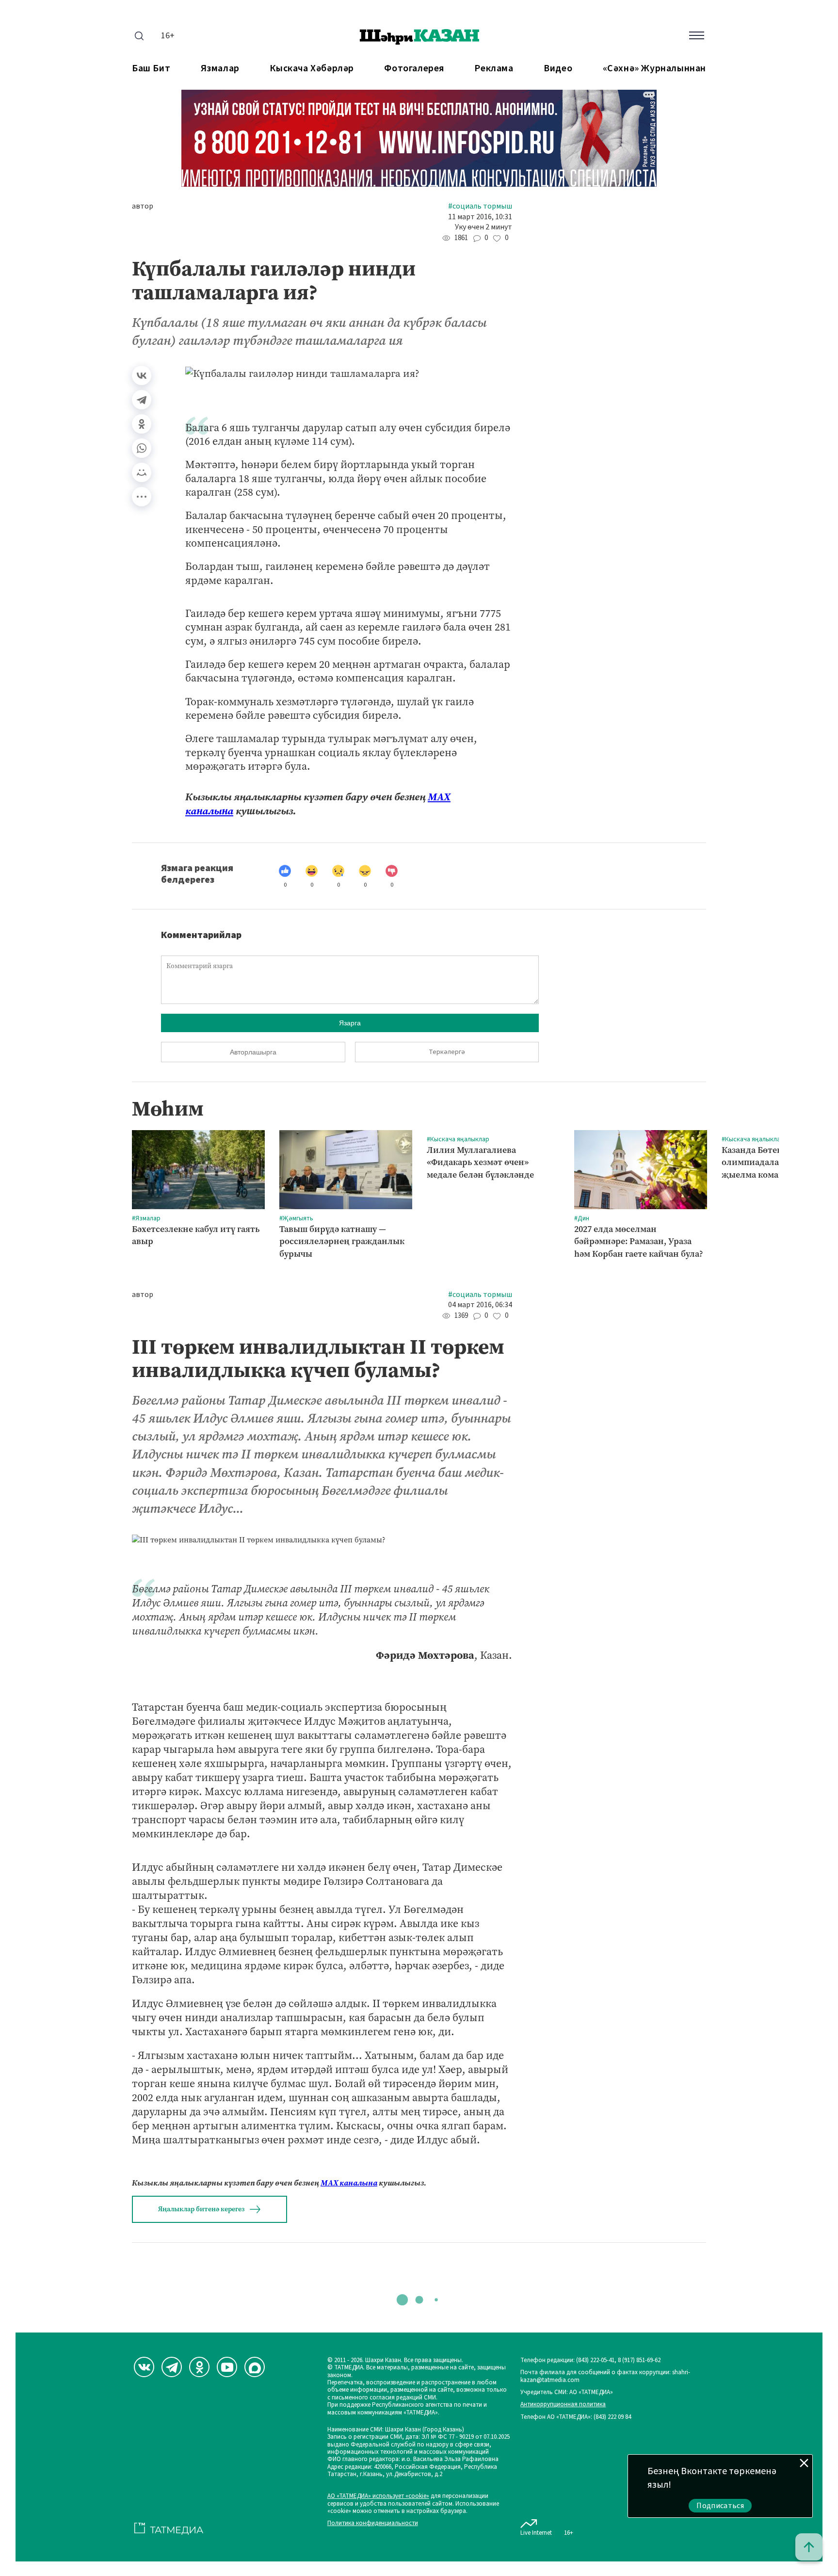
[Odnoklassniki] (199, 2367)
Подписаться (720, 2506)
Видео (558, 69)
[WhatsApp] (142, 448)
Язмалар (220, 69)
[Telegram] (142, 400)
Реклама (494, 69)
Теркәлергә (447, 1052)
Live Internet (536, 2533)
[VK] (144, 2367)
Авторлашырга (253, 1052)
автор (143, 206)
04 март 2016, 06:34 (480, 1305)
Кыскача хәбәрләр (312, 69)
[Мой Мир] (142, 472)
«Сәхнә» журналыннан (654, 69)
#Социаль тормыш (480, 206)
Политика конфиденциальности (373, 2523)
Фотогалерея (414, 69)
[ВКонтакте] (142, 375)
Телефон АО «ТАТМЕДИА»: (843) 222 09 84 (576, 2417)
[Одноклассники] (142, 424)
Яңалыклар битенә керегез (201, 2209)
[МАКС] (255, 2367)
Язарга (350, 1023)
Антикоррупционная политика (563, 2405)
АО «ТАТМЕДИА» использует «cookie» (378, 2496)
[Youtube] (227, 2367)
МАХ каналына (349, 2183)
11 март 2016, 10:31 (480, 217)
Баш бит (151, 69)
